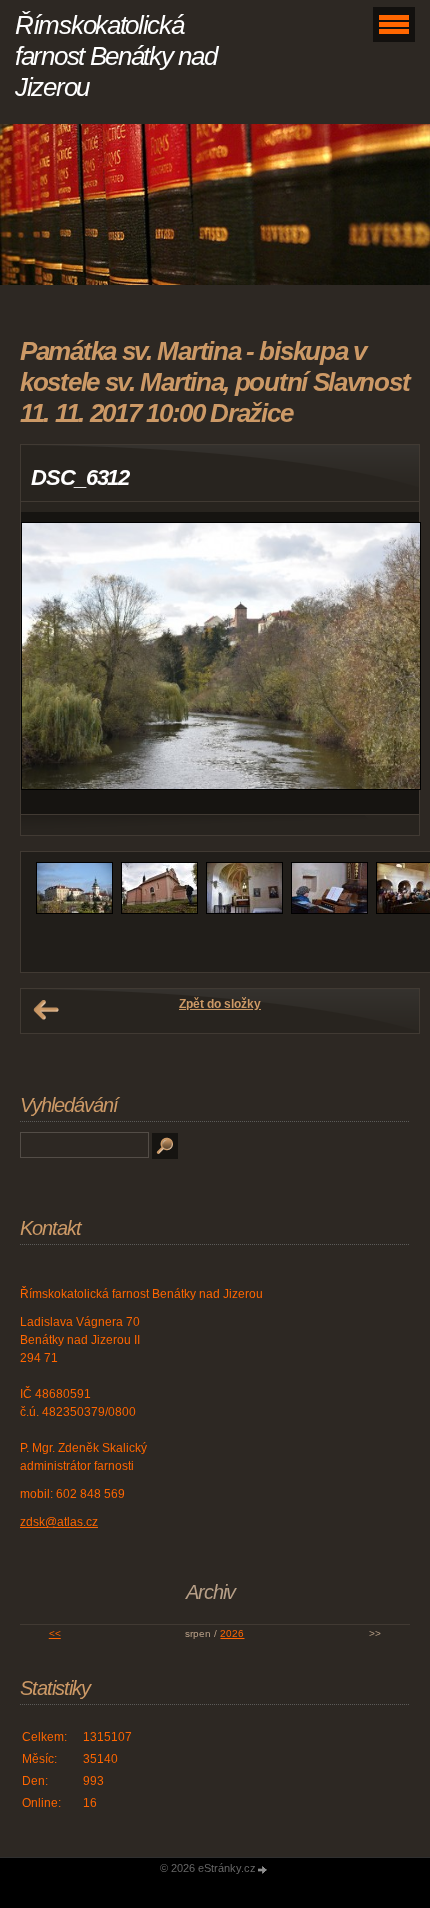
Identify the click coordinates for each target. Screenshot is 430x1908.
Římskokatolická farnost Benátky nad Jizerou (115, 56)
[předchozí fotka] (53, 663)
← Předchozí (46, 1010)
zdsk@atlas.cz (59, 1522)
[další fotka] (386, 663)
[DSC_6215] (329, 910)
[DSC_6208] (159, 910)
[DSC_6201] (74, 910)
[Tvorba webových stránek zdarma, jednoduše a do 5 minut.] (263, 1869)
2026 (232, 1633)
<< (55, 1633)
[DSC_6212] (244, 910)
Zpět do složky (220, 1004)
